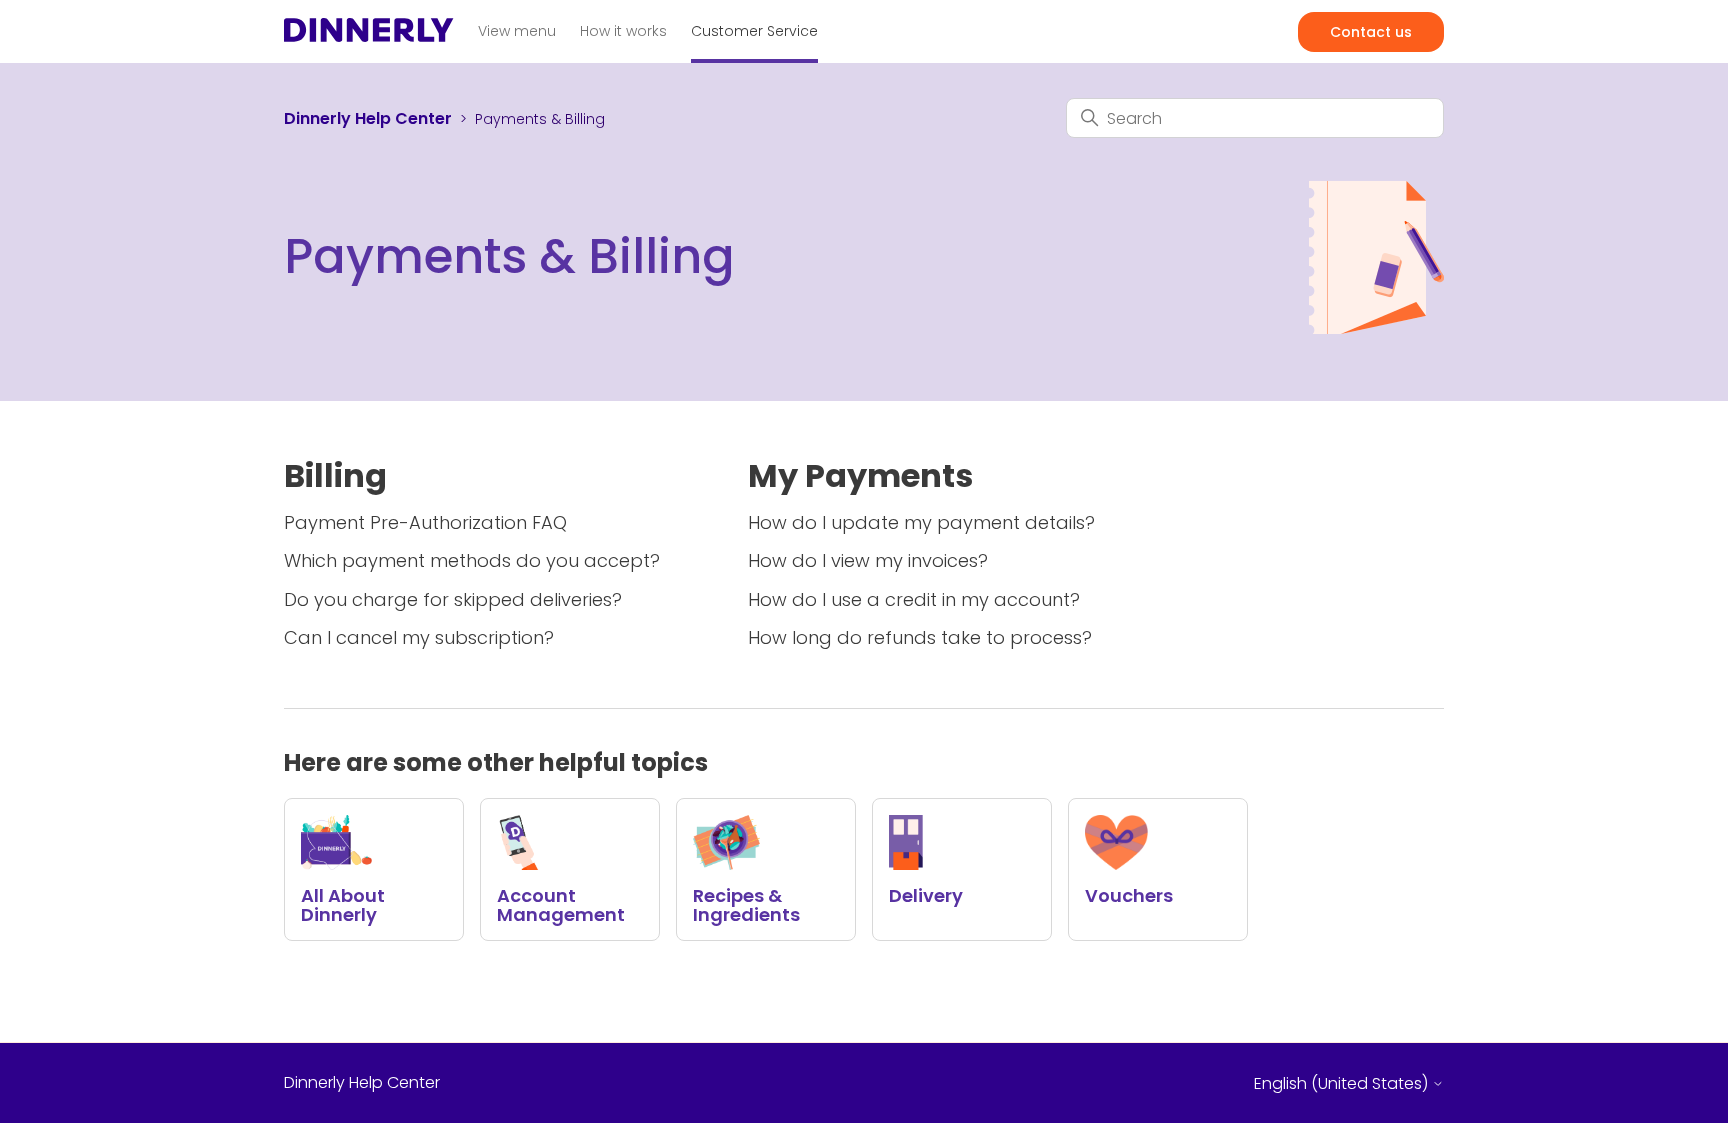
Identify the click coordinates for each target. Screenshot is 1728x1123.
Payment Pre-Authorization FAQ (425, 522)
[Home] (369, 35)
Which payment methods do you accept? (472, 560)
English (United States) (1343, 1084)
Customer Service (754, 31)
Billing (335, 475)
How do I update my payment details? (921, 522)
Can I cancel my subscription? (419, 637)
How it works (623, 31)
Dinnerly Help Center (368, 118)
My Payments (860, 475)
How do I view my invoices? (868, 560)
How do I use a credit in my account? (914, 599)
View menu (517, 31)
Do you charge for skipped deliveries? (453, 599)
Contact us (1371, 32)
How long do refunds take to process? (920, 637)
